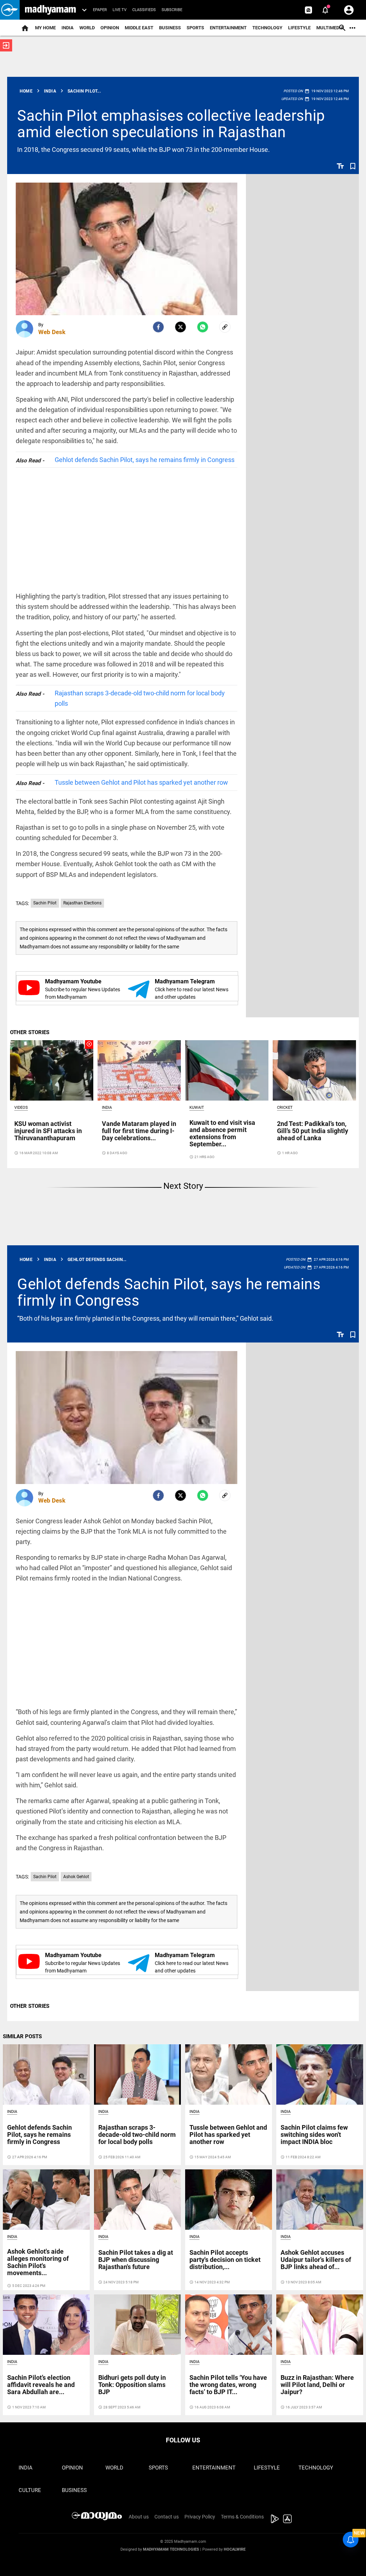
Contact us (167, 2517)
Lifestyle (299, 28)
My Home (45, 28)
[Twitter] (180, 327)
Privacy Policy (200, 2517)
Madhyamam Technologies (171, 2549)
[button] (10, 10)
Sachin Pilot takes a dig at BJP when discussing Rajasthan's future (136, 2260)
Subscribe (172, 10)
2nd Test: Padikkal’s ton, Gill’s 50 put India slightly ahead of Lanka (313, 1131)
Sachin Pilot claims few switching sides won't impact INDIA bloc (314, 2135)
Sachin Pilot (45, 903)
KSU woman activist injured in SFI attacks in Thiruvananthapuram (48, 1131)
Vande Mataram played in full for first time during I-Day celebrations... (139, 1131)
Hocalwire (235, 2549)
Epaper (100, 10)
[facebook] (158, 327)
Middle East (139, 28)
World (87, 28)
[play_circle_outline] (52, 1070)
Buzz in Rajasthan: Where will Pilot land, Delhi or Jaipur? (317, 2385)
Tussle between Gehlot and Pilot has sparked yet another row (141, 782)
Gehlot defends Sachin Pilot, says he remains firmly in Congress (145, 460)
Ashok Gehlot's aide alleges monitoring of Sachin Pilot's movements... (38, 2262)
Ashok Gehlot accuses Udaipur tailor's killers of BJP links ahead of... (316, 2260)
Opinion (110, 28)
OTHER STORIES (30, 1032)
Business (170, 28)
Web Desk (52, 332)
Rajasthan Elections (82, 903)
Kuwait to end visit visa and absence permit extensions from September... (222, 1133)
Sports (195, 28)
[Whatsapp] (203, 327)
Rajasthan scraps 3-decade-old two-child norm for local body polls (140, 698)
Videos (21, 1108)
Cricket (285, 1108)
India (68, 28)
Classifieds (144, 10)
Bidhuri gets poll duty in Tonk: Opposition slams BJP (132, 2385)
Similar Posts (22, 2036)
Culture (30, 2490)
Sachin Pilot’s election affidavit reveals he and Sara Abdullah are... (41, 2385)
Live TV (120, 10)
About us (139, 2517)
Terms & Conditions (242, 2517)
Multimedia (330, 28)
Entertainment (228, 28)
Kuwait (197, 1108)
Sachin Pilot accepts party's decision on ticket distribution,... (225, 2260)
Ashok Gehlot (76, 1877)
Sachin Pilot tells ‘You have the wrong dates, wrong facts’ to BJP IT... (228, 2385)
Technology (267, 28)
